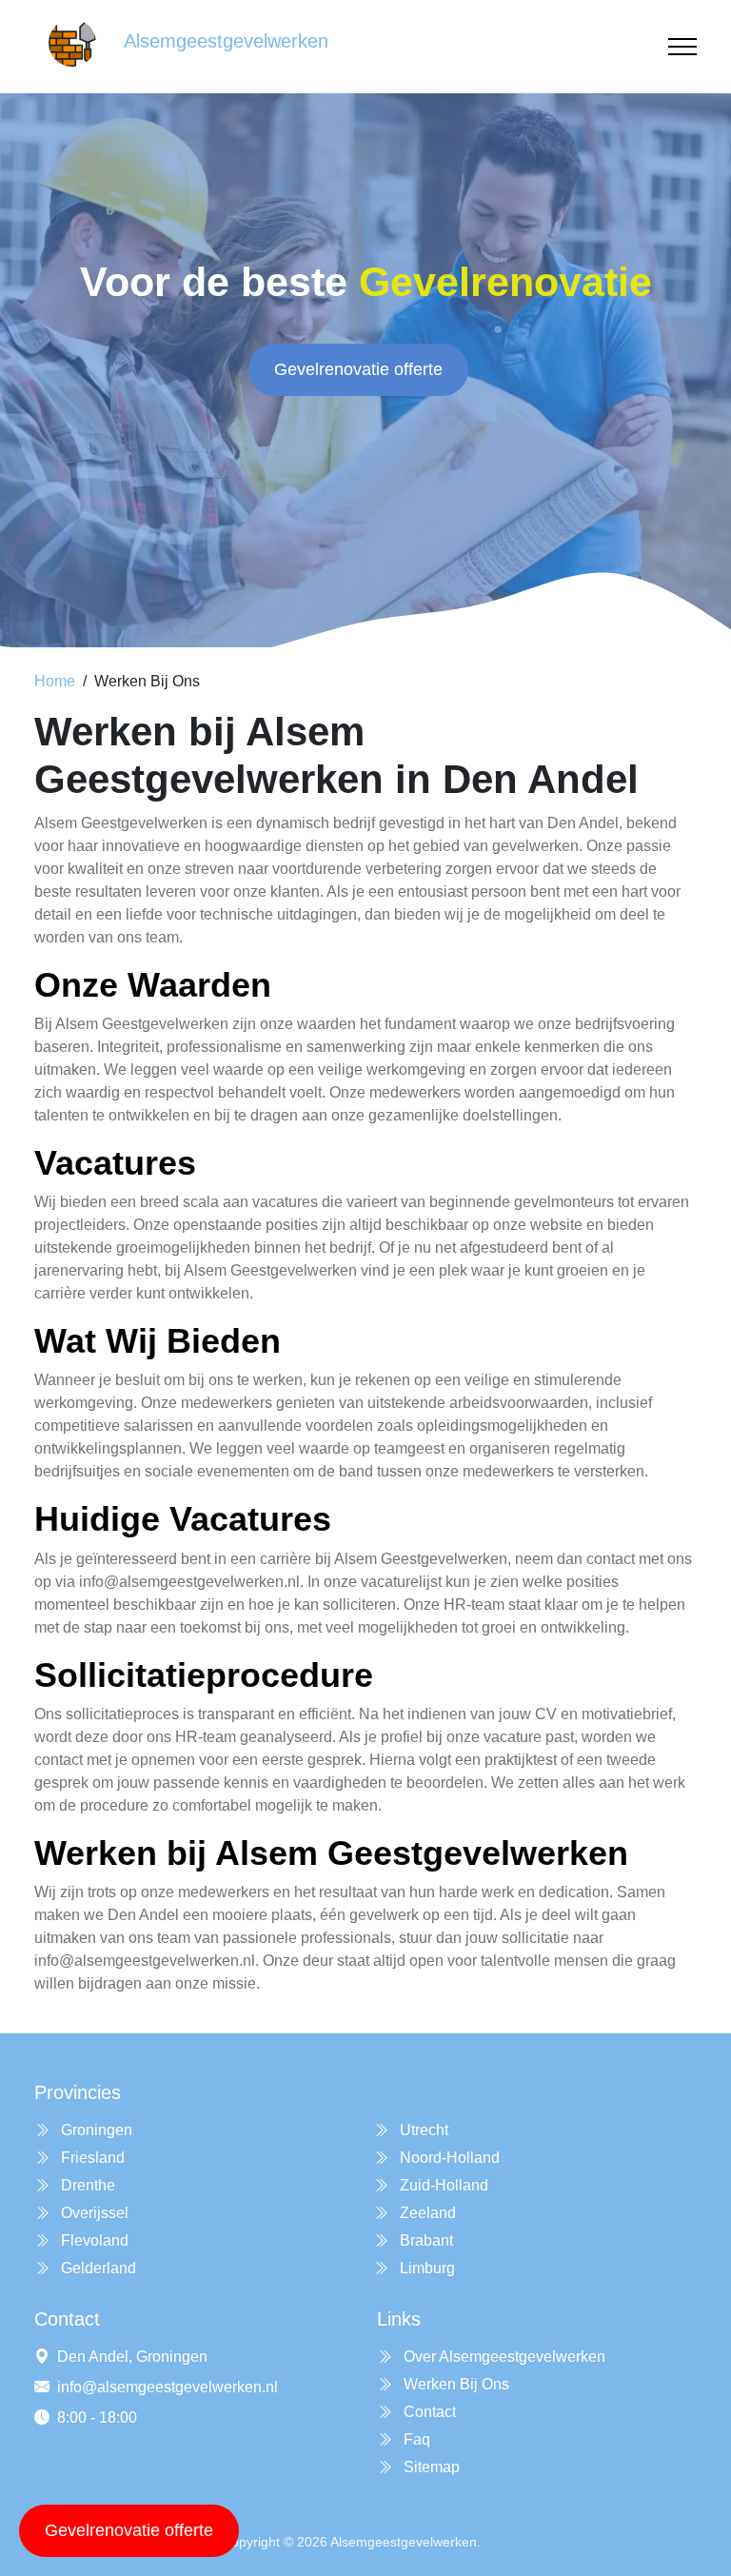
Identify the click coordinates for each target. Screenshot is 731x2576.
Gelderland (97, 2268)
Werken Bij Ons (454, 2384)
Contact (428, 2412)
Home (55, 681)
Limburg (425, 2268)
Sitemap (430, 2467)
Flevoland (93, 2240)
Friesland (91, 2158)
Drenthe (86, 2185)
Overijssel (93, 2213)
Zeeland (426, 2213)
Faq (415, 2439)
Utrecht (422, 2130)
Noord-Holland (448, 2158)
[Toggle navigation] (682, 47)
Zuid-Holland (442, 2185)
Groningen (95, 2130)
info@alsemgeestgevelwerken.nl (168, 2387)
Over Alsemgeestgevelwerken (503, 2357)
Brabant (425, 2240)
